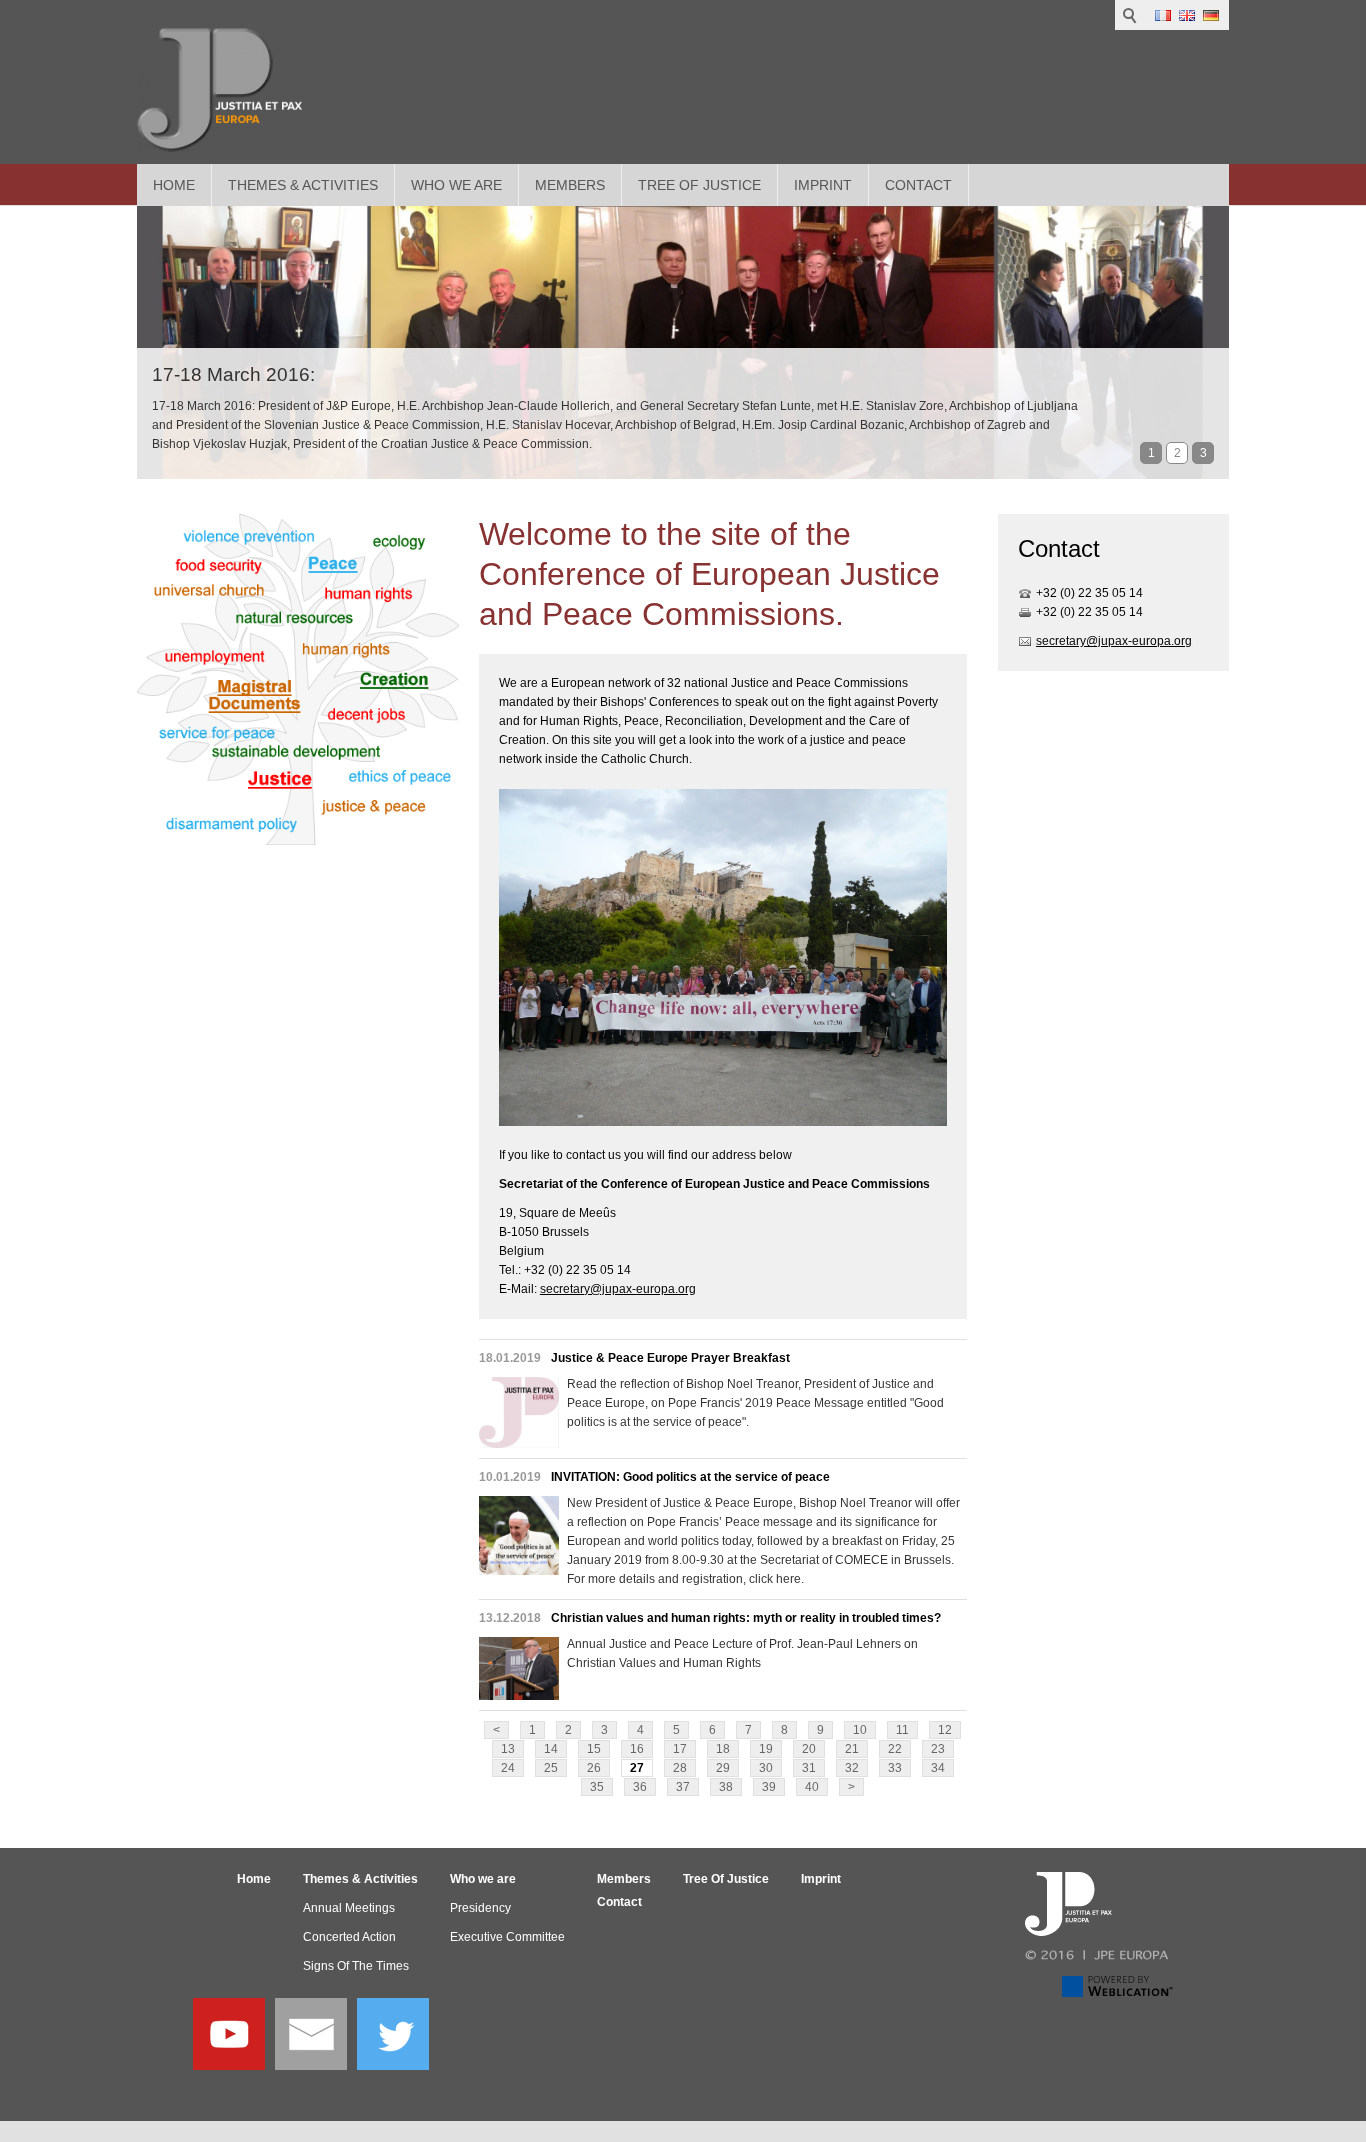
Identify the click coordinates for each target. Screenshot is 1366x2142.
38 (726, 1787)
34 (938, 1768)
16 (637, 1749)
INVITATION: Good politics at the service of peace (690, 1477)
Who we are (456, 185)
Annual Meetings (349, 1908)
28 (680, 1768)
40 (812, 1787)
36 (640, 1787)
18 (723, 1749)
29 (723, 1768)
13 (508, 1749)
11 (902, 1730)
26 (594, 1768)
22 (895, 1749)
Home (174, 185)
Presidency (480, 1908)
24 (508, 1768)
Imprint (823, 185)
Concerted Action (349, 1937)
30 (766, 1768)
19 (766, 1749)
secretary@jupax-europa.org (618, 1289)
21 (852, 1749)
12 (945, 1730)
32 (852, 1768)
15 (594, 1749)
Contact (918, 185)
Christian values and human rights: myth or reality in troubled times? (746, 1618)
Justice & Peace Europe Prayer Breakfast (670, 1358)
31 (809, 1768)
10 (860, 1730)
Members (570, 185)
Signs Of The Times (356, 1966)
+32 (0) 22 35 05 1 (1086, 593)
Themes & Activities (303, 185)
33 (895, 1768)
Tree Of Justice (699, 185)
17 (680, 1749)
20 (809, 1749)
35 (597, 1787)
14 (551, 1749)
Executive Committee (507, 1937)
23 (938, 1749)
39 (769, 1787)
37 (683, 1787)
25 (551, 1768)
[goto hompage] (219, 90)
